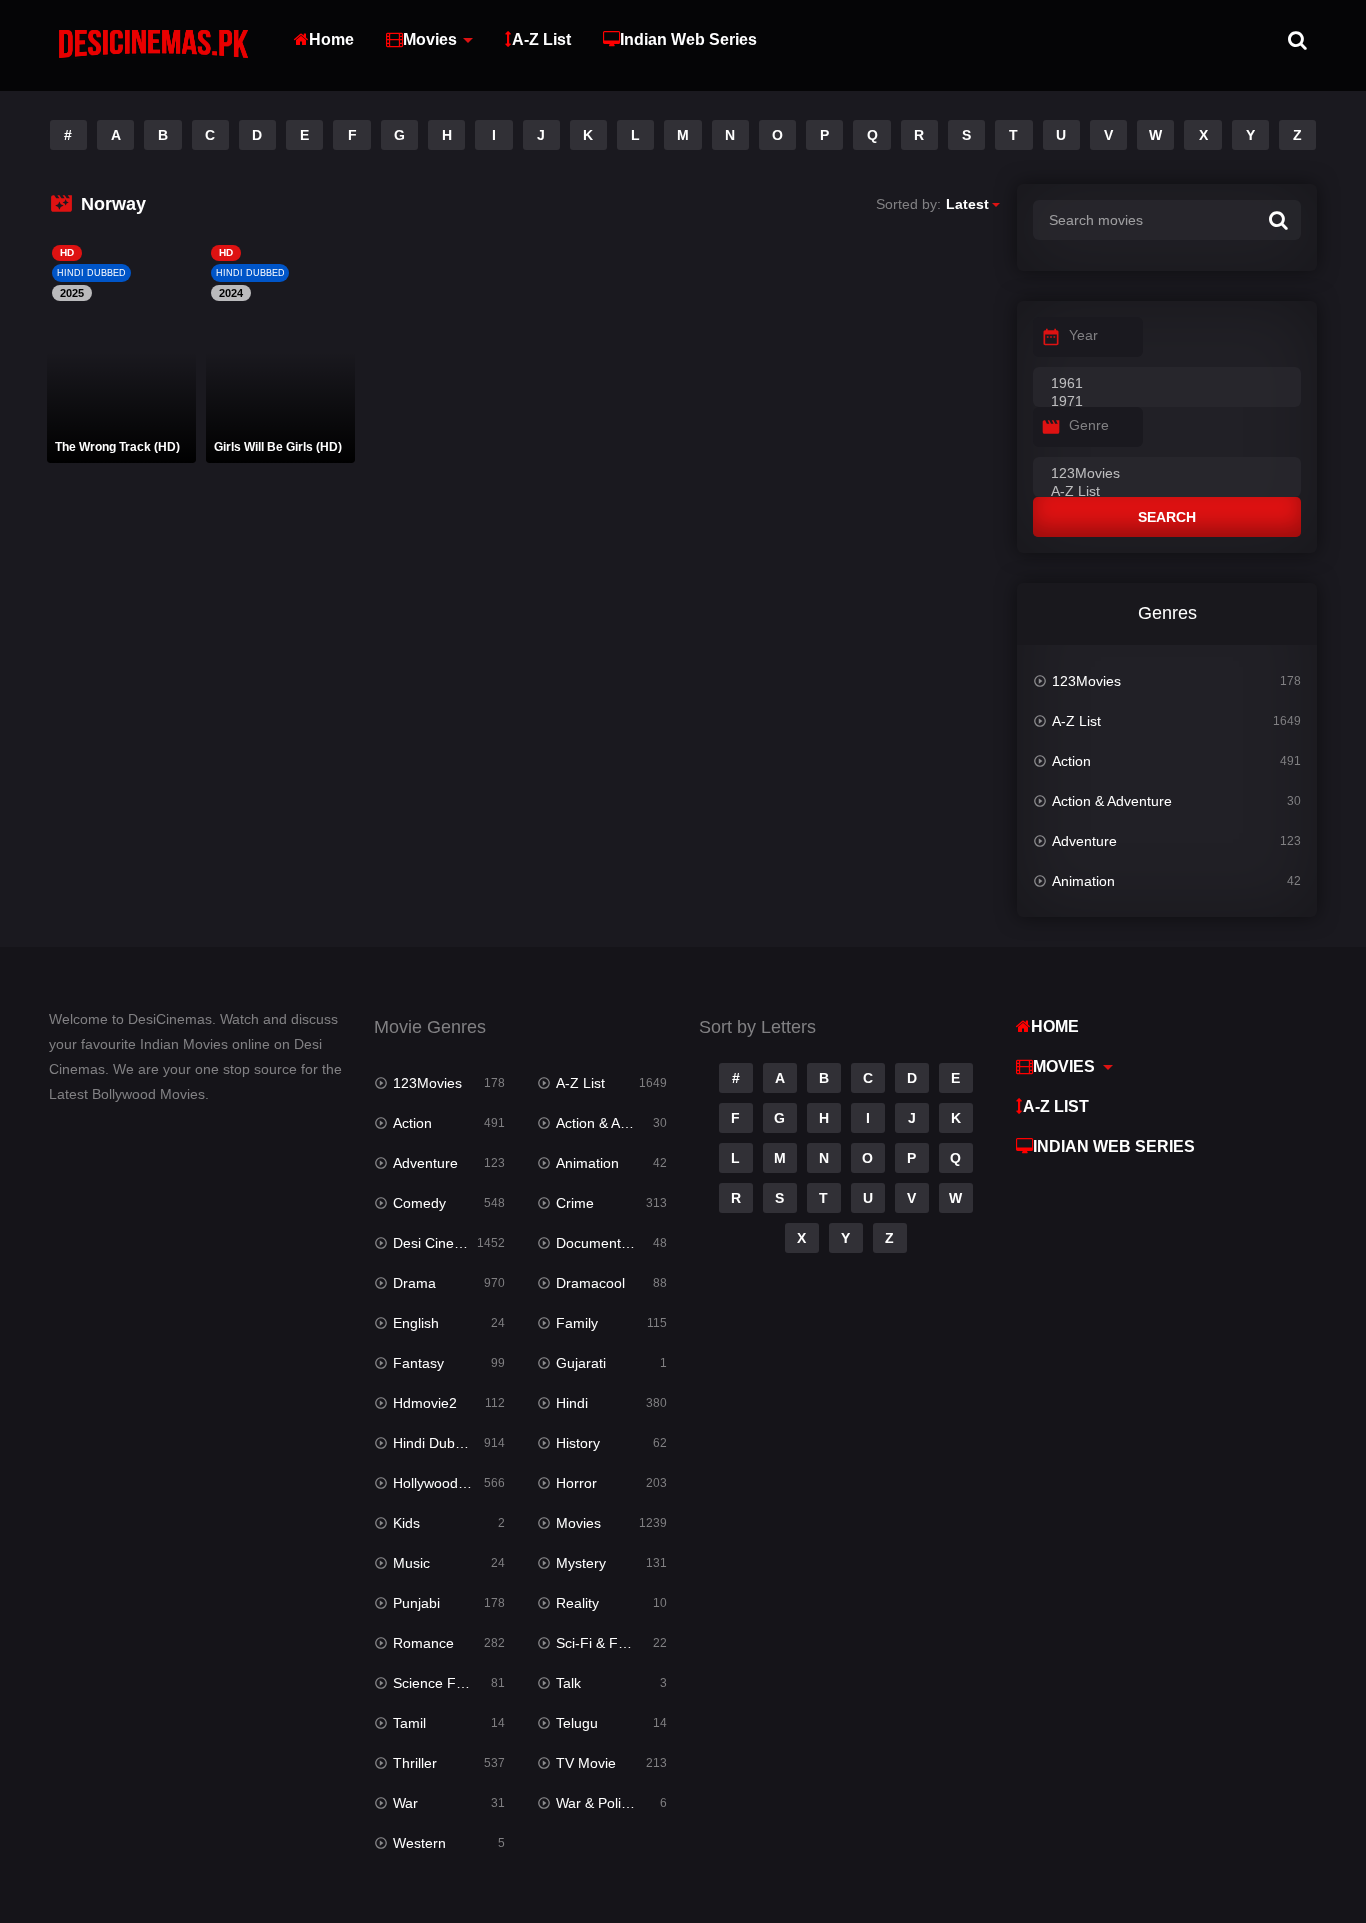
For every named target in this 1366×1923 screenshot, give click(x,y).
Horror (576, 1483)
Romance (423, 1643)
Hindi (572, 1403)
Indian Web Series (688, 39)
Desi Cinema (433, 1243)
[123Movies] (1167, 474)
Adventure (1084, 841)
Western (419, 1843)
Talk (568, 1683)
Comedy (419, 1203)
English (416, 1323)
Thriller (415, 1763)
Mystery (581, 1563)
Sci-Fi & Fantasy (608, 1643)
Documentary (598, 1243)
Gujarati (581, 1363)
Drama (414, 1283)
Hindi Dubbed (436, 1443)
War (405, 1803)
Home (331, 39)
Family (577, 1323)
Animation (1083, 881)
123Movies (1086, 681)
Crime (575, 1203)
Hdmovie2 (425, 1403)
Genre (1089, 425)
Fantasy (418, 1363)
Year (1083, 335)
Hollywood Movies (448, 1483)
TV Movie (586, 1763)
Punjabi (416, 1603)
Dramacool (590, 1283)
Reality (577, 1603)
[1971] (1167, 402)
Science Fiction (441, 1683)
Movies (430, 39)
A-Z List (541, 39)
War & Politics (599, 1803)
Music (411, 1563)
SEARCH (1167, 517)
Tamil (409, 1723)
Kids (406, 1523)
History (578, 1443)
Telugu (577, 1723)
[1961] (1167, 384)
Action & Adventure (1112, 801)
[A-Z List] (1167, 492)
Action (1071, 761)
